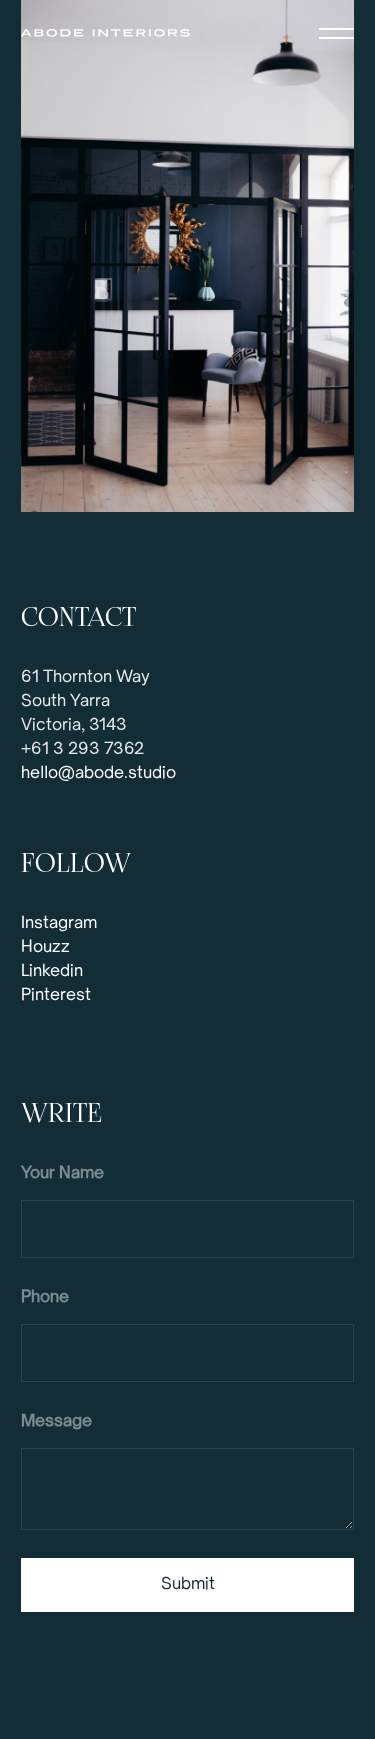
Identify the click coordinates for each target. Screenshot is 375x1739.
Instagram (59, 924)
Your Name (62, 1174)
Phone (45, 1298)
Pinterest (56, 996)
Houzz (45, 948)
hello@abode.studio (98, 774)
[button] (336, 33)
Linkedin (52, 972)
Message (56, 1422)
